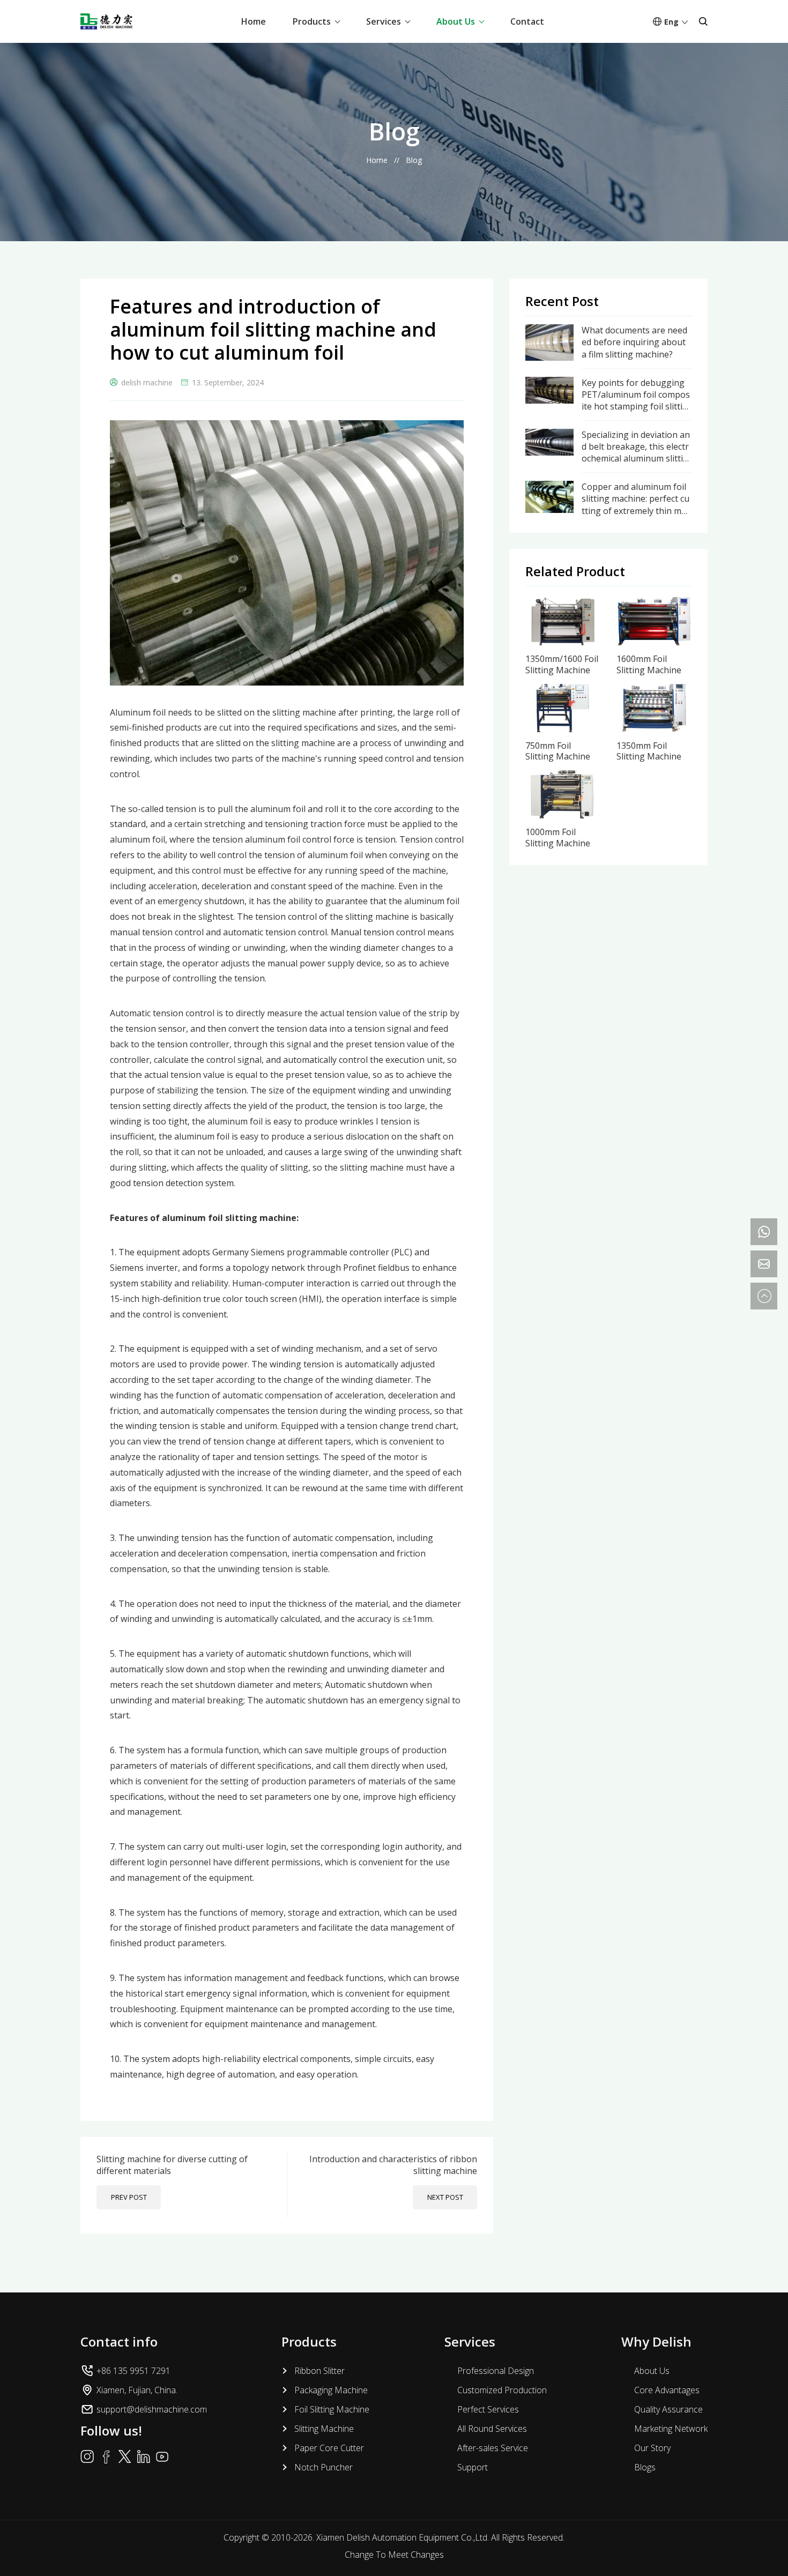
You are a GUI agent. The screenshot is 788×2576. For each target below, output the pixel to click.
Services (384, 21)
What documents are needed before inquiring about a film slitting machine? (634, 342)
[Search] (703, 21)
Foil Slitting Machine (332, 2409)
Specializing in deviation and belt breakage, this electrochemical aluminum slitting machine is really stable (636, 447)
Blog (414, 160)
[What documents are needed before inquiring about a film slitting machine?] (549, 330)
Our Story (652, 2448)
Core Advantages (667, 2390)
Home (254, 21)
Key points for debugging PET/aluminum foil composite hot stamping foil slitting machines (636, 395)
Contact (527, 21)
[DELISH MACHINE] (106, 21)
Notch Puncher (324, 2467)
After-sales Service (493, 2448)
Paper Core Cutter (329, 2448)
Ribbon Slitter (319, 2371)
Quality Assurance (668, 2409)
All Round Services (492, 2429)
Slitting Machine (324, 2429)
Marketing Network (671, 2429)
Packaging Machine (331, 2390)
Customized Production (502, 2390)
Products (312, 21)
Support (473, 2467)
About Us (456, 21)
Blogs (645, 2467)
